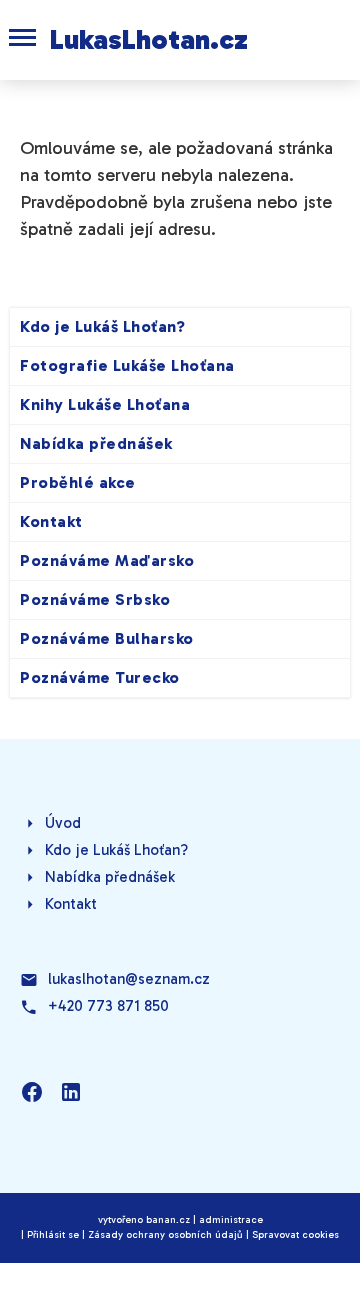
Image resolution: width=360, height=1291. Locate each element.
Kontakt (51, 521)
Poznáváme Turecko (100, 677)
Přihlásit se (53, 1235)
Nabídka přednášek (96, 443)
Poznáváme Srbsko (95, 599)
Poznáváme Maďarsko (107, 560)
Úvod (63, 823)
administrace (231, 1220)
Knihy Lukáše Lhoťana (105, 404)
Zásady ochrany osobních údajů (165, 1235)
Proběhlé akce (78, 482)
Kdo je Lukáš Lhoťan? (102, 326)
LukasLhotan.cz (149, 39)
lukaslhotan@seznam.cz (129, 979)
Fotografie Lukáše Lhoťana (127, 365)
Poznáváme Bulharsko (107, 638)
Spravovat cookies (295, 1235)
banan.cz (168, 1220)
